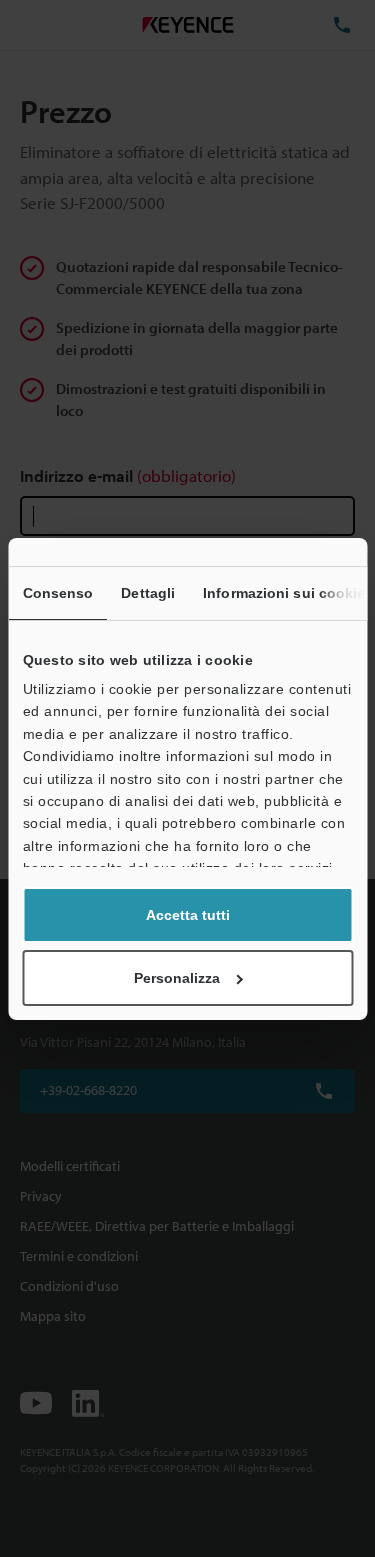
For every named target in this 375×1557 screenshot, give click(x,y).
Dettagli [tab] (148, 593)
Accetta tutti (188, 915)
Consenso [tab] (57, 593)
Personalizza (177, 978)
